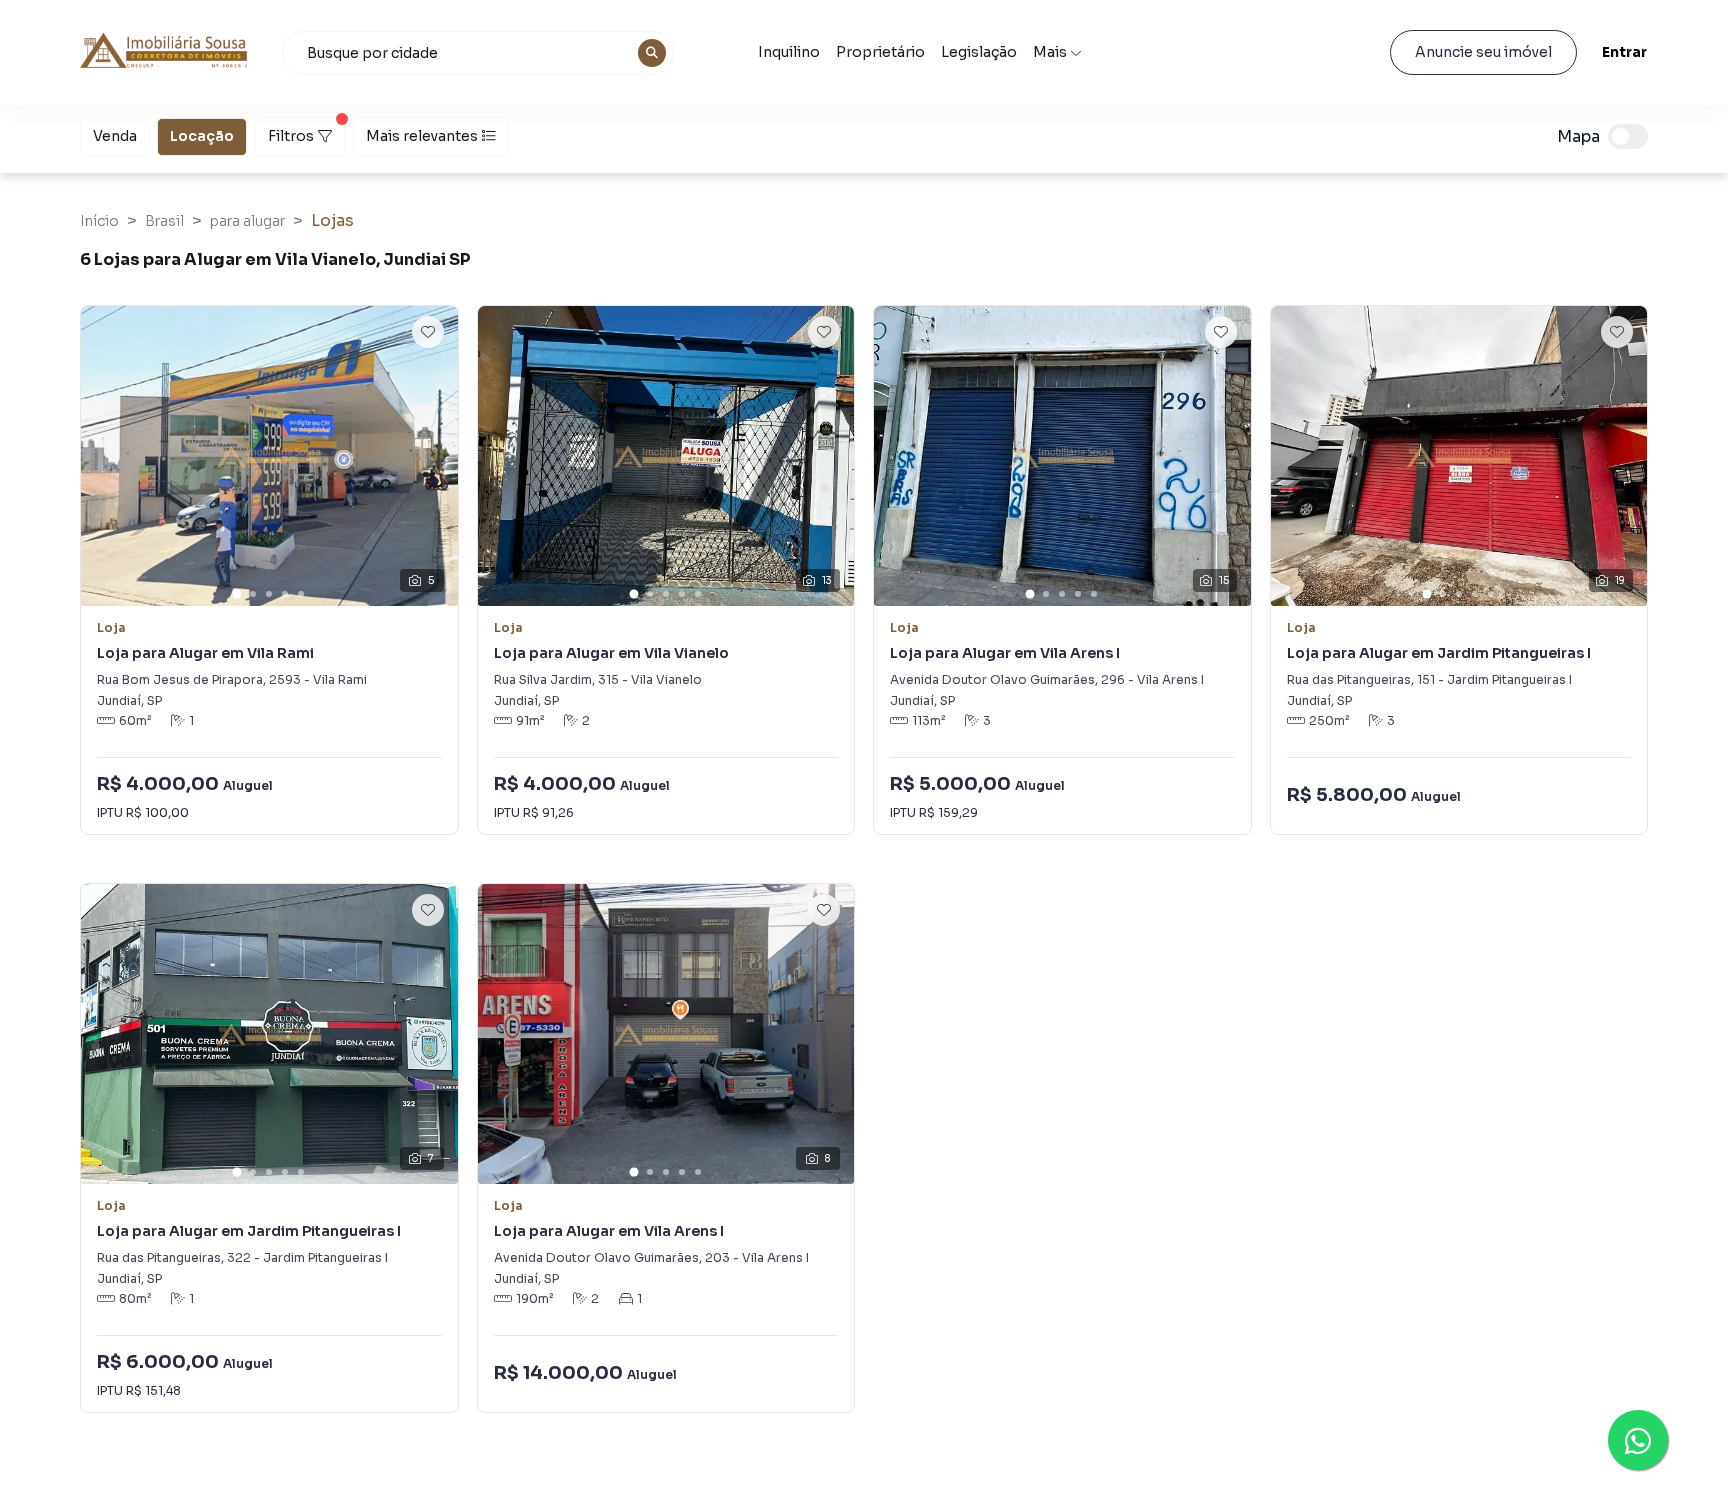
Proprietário (880, 52)
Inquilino (789, 52)
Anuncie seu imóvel (1483, 52)
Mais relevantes (422, 136)
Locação (202, 136)
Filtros (291, 136)
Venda (115, 136)
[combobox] (478, 53)
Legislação (979, 52)
